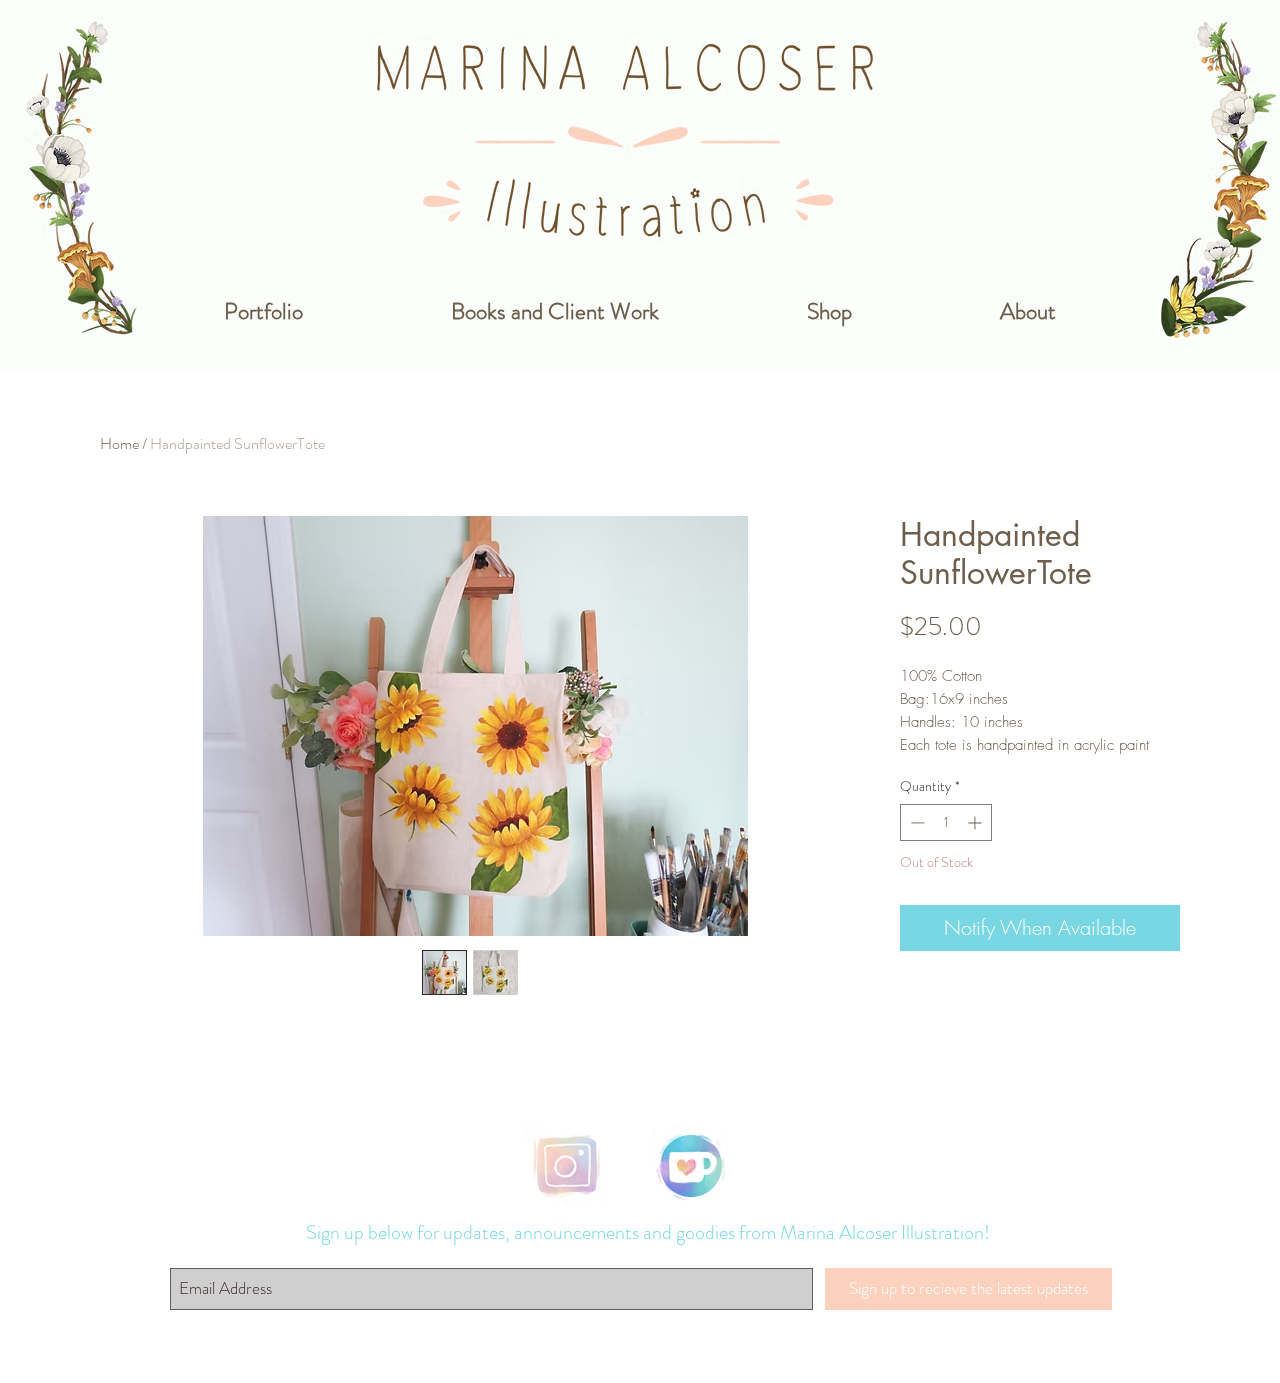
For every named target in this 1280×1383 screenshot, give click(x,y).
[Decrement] (915, 822)
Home (119, 443)
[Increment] (976, 822)
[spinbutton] (946, 822)
